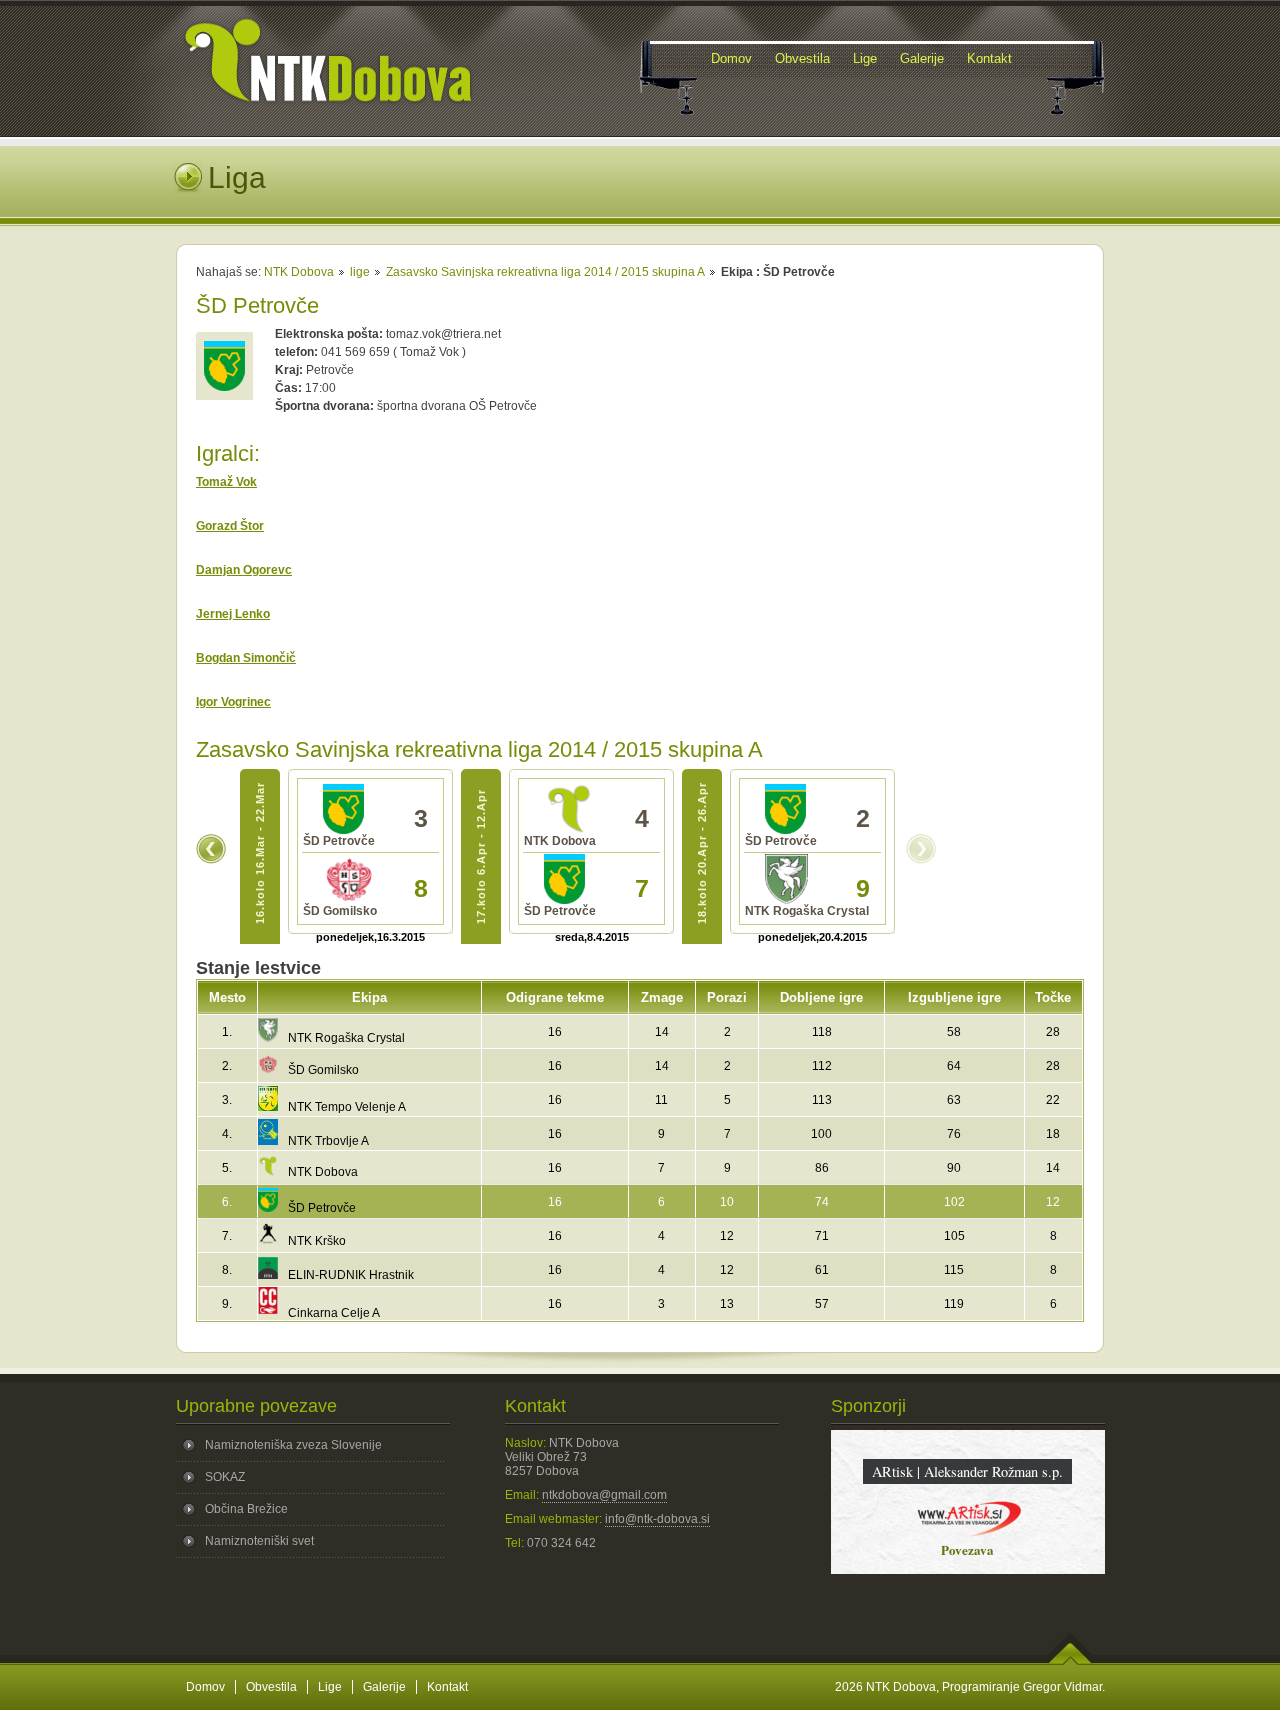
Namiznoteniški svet (259, 1541)
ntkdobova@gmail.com (604, 1495)
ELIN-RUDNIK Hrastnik (351, 1275)
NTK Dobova (299, 272)
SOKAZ (225, 1477)
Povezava (967, 1549)
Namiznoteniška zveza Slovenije (293, 1445)
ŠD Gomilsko (323, 1070)
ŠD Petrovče (322, 1208)
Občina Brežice (246, 1509)
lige (360, 272)
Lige (330, 1687)
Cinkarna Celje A (334, 1313)
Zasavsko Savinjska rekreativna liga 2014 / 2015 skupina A (545, 272)
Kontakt (447, 1687)
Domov (205, 1687)
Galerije (384, 1687)
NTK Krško (317, 1241)
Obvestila (271, 1687)
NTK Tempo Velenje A (347, 1107)
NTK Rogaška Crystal (346, 1038)
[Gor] (1070, 1661)
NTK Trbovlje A (328, 1141)
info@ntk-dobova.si (657, 1519)
